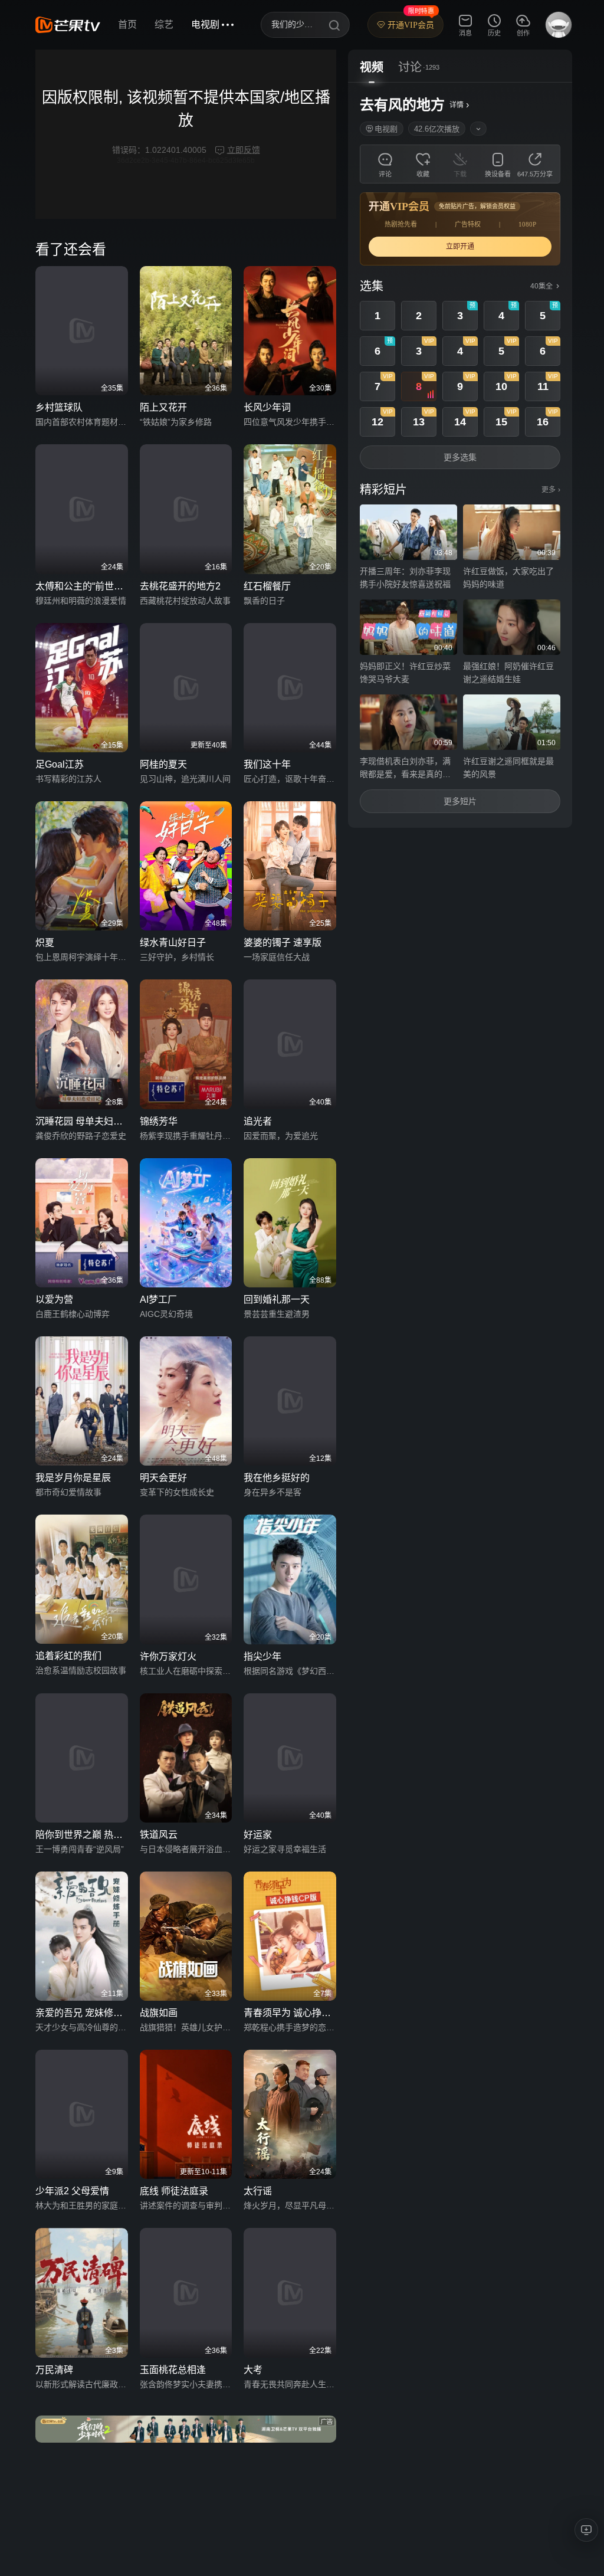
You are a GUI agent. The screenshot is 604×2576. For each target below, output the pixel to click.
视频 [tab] (372, 67)
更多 (551, 490)
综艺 (164, 24)
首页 (127, 24)
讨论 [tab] (410, 67)
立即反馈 (244, 150)
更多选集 (460, 457)
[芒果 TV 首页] (68, 25)
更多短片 (460, 801)
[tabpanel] (460, 455)
